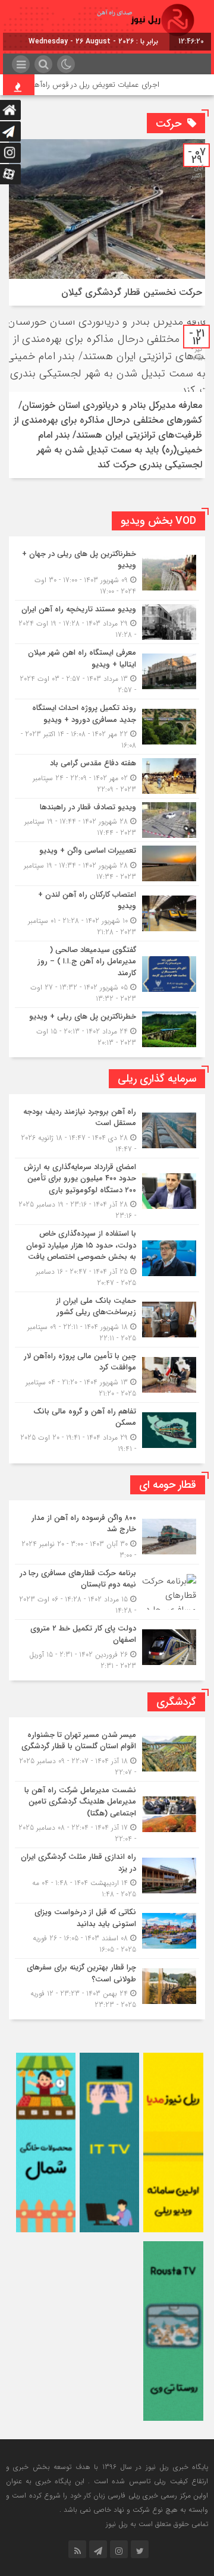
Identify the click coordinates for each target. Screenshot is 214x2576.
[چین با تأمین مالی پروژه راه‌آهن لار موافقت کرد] (107, 1375)
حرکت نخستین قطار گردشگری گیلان (132, 292)
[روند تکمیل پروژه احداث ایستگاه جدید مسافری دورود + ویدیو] (107, 727)
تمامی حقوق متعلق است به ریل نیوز (157, 2524)
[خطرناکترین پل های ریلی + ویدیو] (107, 1028)
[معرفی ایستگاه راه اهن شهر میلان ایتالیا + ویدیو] (107, 671)
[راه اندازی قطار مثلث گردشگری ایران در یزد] (107, 1876)
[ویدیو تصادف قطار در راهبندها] (107, 820)
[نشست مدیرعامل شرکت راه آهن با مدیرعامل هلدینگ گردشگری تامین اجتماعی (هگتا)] (107, 1815)
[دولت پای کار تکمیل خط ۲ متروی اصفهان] (107, 1646)
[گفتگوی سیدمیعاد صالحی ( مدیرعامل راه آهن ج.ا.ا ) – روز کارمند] (107, 975)
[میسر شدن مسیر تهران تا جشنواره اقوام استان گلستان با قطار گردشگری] (107, 1754)
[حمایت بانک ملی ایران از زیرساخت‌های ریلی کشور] (107, 1320)
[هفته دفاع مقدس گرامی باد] (107, 776)
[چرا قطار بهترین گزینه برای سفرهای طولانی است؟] (107, 1985)
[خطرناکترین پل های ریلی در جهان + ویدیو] (107, 573)
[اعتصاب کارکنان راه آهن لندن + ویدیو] (107, 913)
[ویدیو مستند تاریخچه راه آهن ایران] (107, 622)
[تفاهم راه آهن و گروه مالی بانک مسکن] (107, 1429)
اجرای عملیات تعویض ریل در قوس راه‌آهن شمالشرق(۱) (92, 85)
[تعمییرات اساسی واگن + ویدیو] (107, 864)
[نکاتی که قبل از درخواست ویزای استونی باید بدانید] (107, 1931)
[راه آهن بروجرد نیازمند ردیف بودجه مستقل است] (107, 1130)
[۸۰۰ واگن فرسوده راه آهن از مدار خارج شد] (107, 1537)
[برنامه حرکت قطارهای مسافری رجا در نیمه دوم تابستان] (107, 1592)
